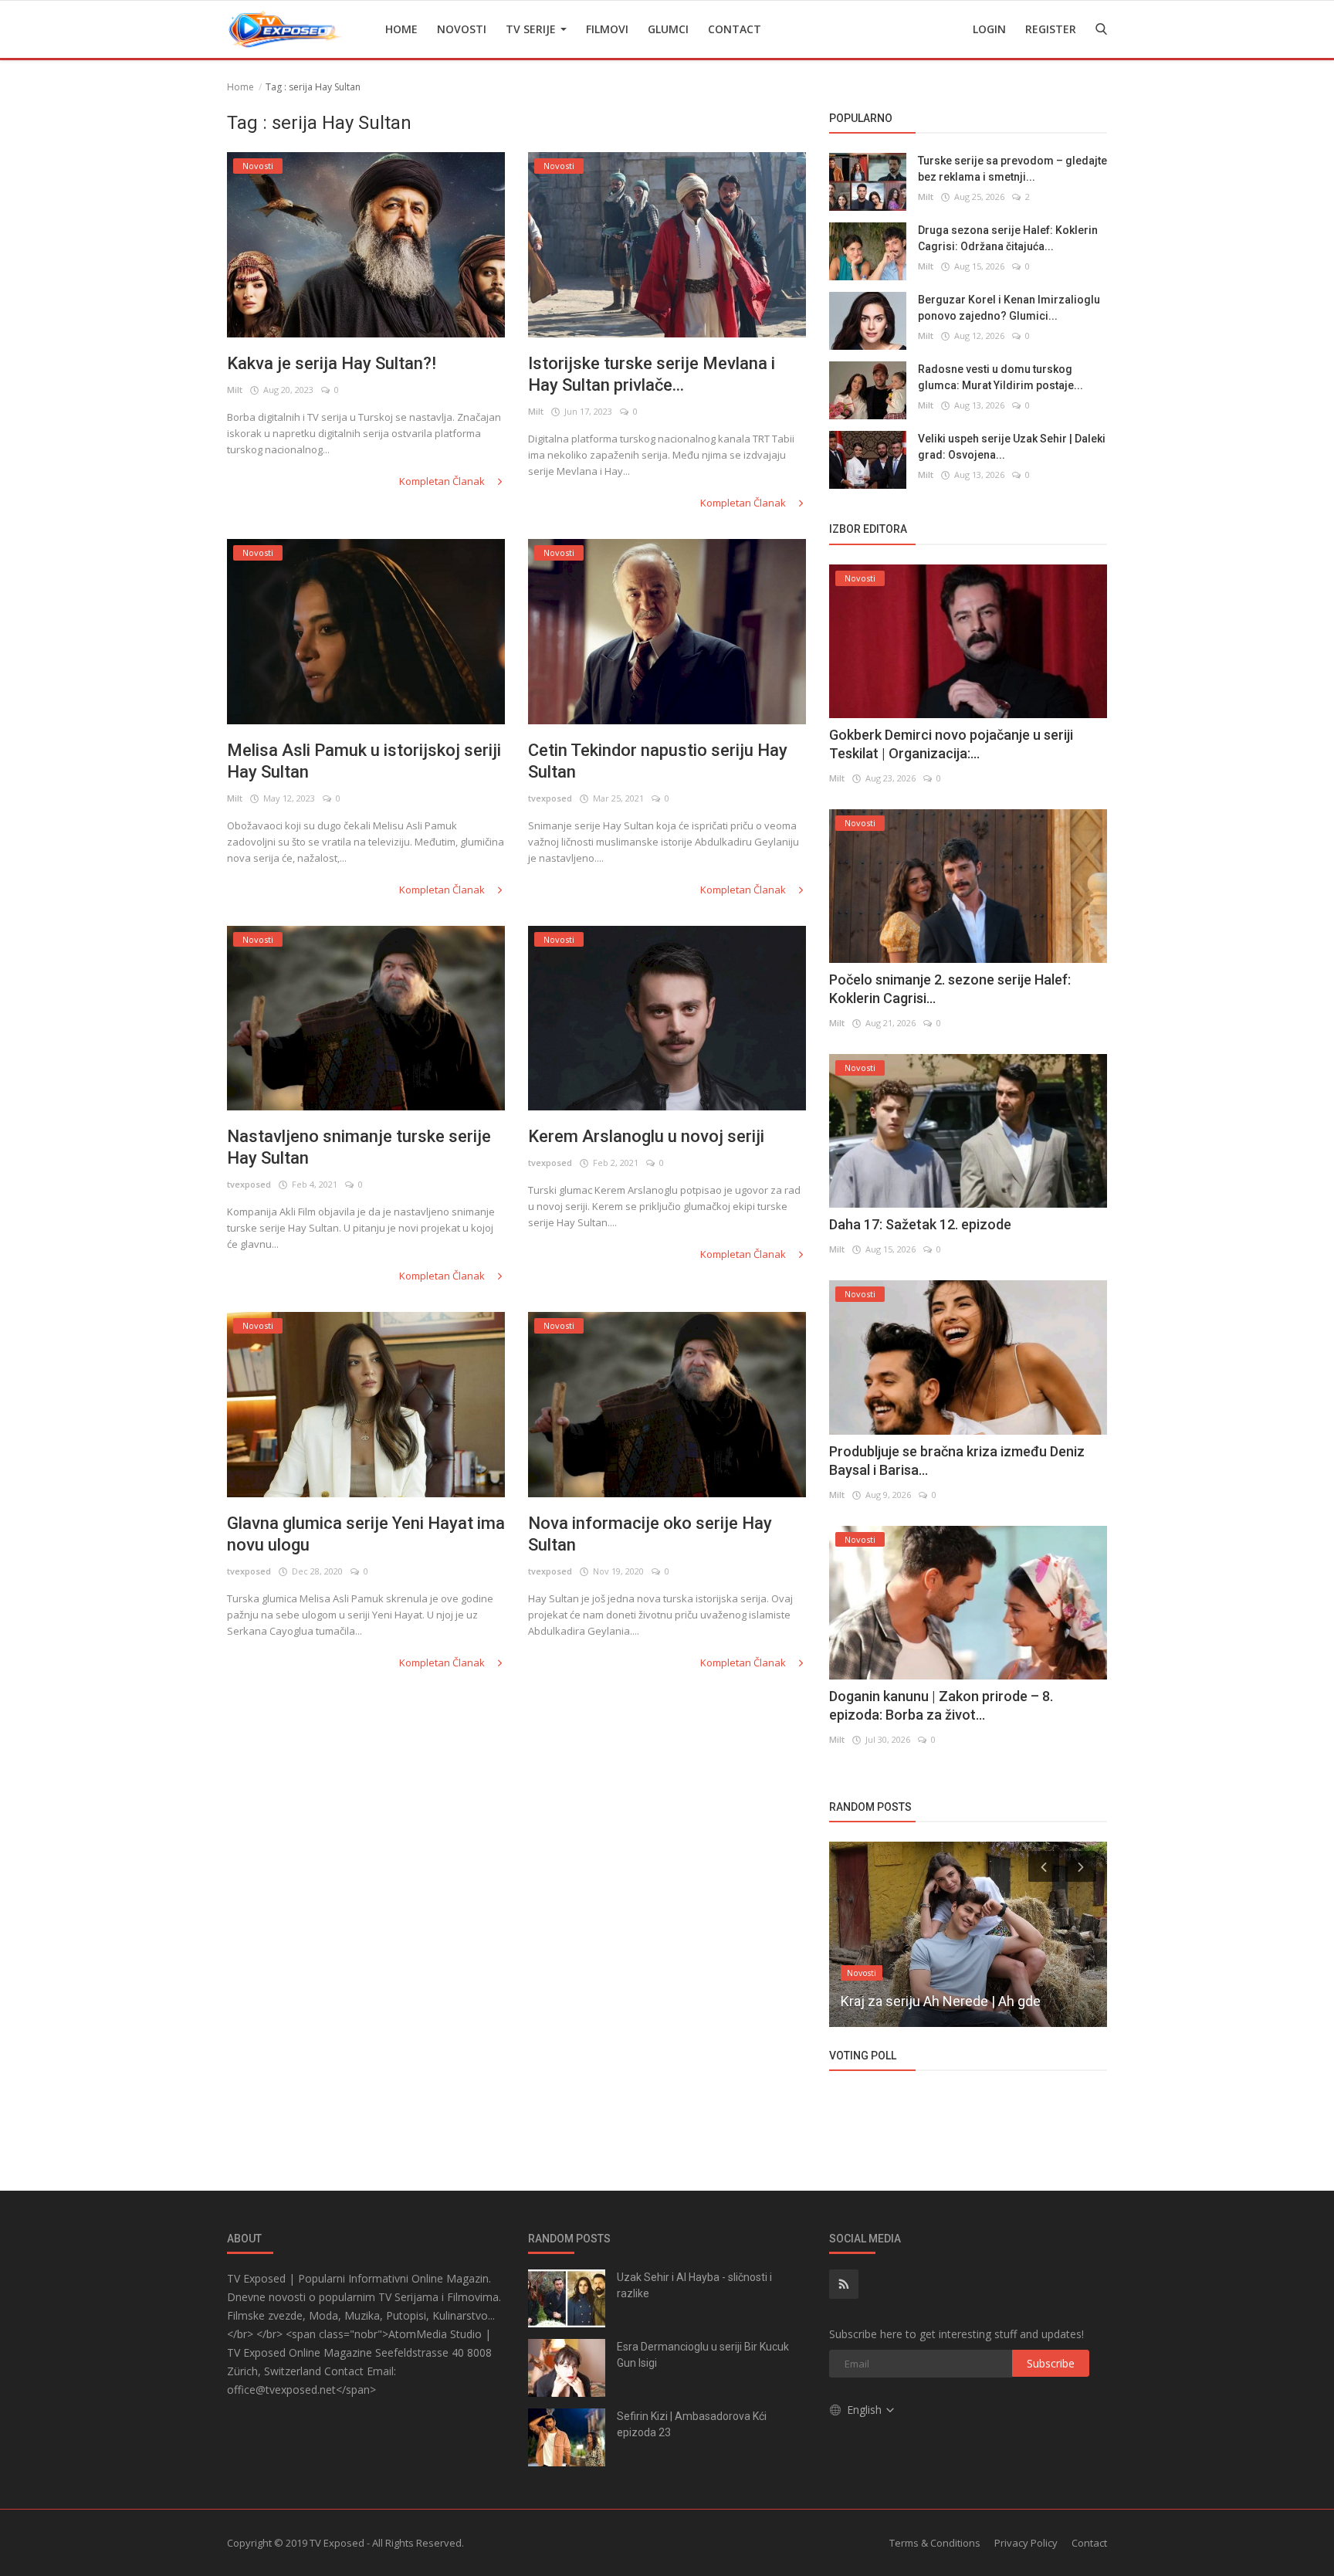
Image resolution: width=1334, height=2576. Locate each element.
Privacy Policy (1026, 2543)
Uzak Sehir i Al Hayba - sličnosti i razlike (694, 2285)
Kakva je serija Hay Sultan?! (332, 363)
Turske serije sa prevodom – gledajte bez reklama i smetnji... (1012, 169)
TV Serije (532, 29)
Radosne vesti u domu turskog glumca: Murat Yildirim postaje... (1000, 377)
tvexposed (550, 798)
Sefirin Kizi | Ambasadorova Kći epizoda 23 (692, 2424)
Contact (735, 29)
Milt (235, 390)
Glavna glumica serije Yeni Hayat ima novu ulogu (366, 1534)
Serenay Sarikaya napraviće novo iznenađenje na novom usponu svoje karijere (954, 1981)
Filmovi (607, 29)
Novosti (462, 29)
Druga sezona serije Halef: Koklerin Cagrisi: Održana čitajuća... (1008, 238)
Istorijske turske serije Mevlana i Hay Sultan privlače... (652, 374)
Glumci (668, 29)
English (866, 2410)
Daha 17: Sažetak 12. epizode (920, 1224)
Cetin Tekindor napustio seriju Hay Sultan (658, 761)
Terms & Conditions (935, 2543)
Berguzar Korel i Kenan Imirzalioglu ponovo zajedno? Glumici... (1009, 308)
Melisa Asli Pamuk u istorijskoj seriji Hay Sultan (364, 761)
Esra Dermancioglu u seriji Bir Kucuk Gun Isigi (703, 2355)
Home (401, 29)
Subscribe (1051, 2363)
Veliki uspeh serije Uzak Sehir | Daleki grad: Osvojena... (1012, 447)
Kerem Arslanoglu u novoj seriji (646, 1136)
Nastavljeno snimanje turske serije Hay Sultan (359, 1147)
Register (1051, 29)
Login (989, 29)
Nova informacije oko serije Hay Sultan (650, 1534)
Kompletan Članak (443, 481)
